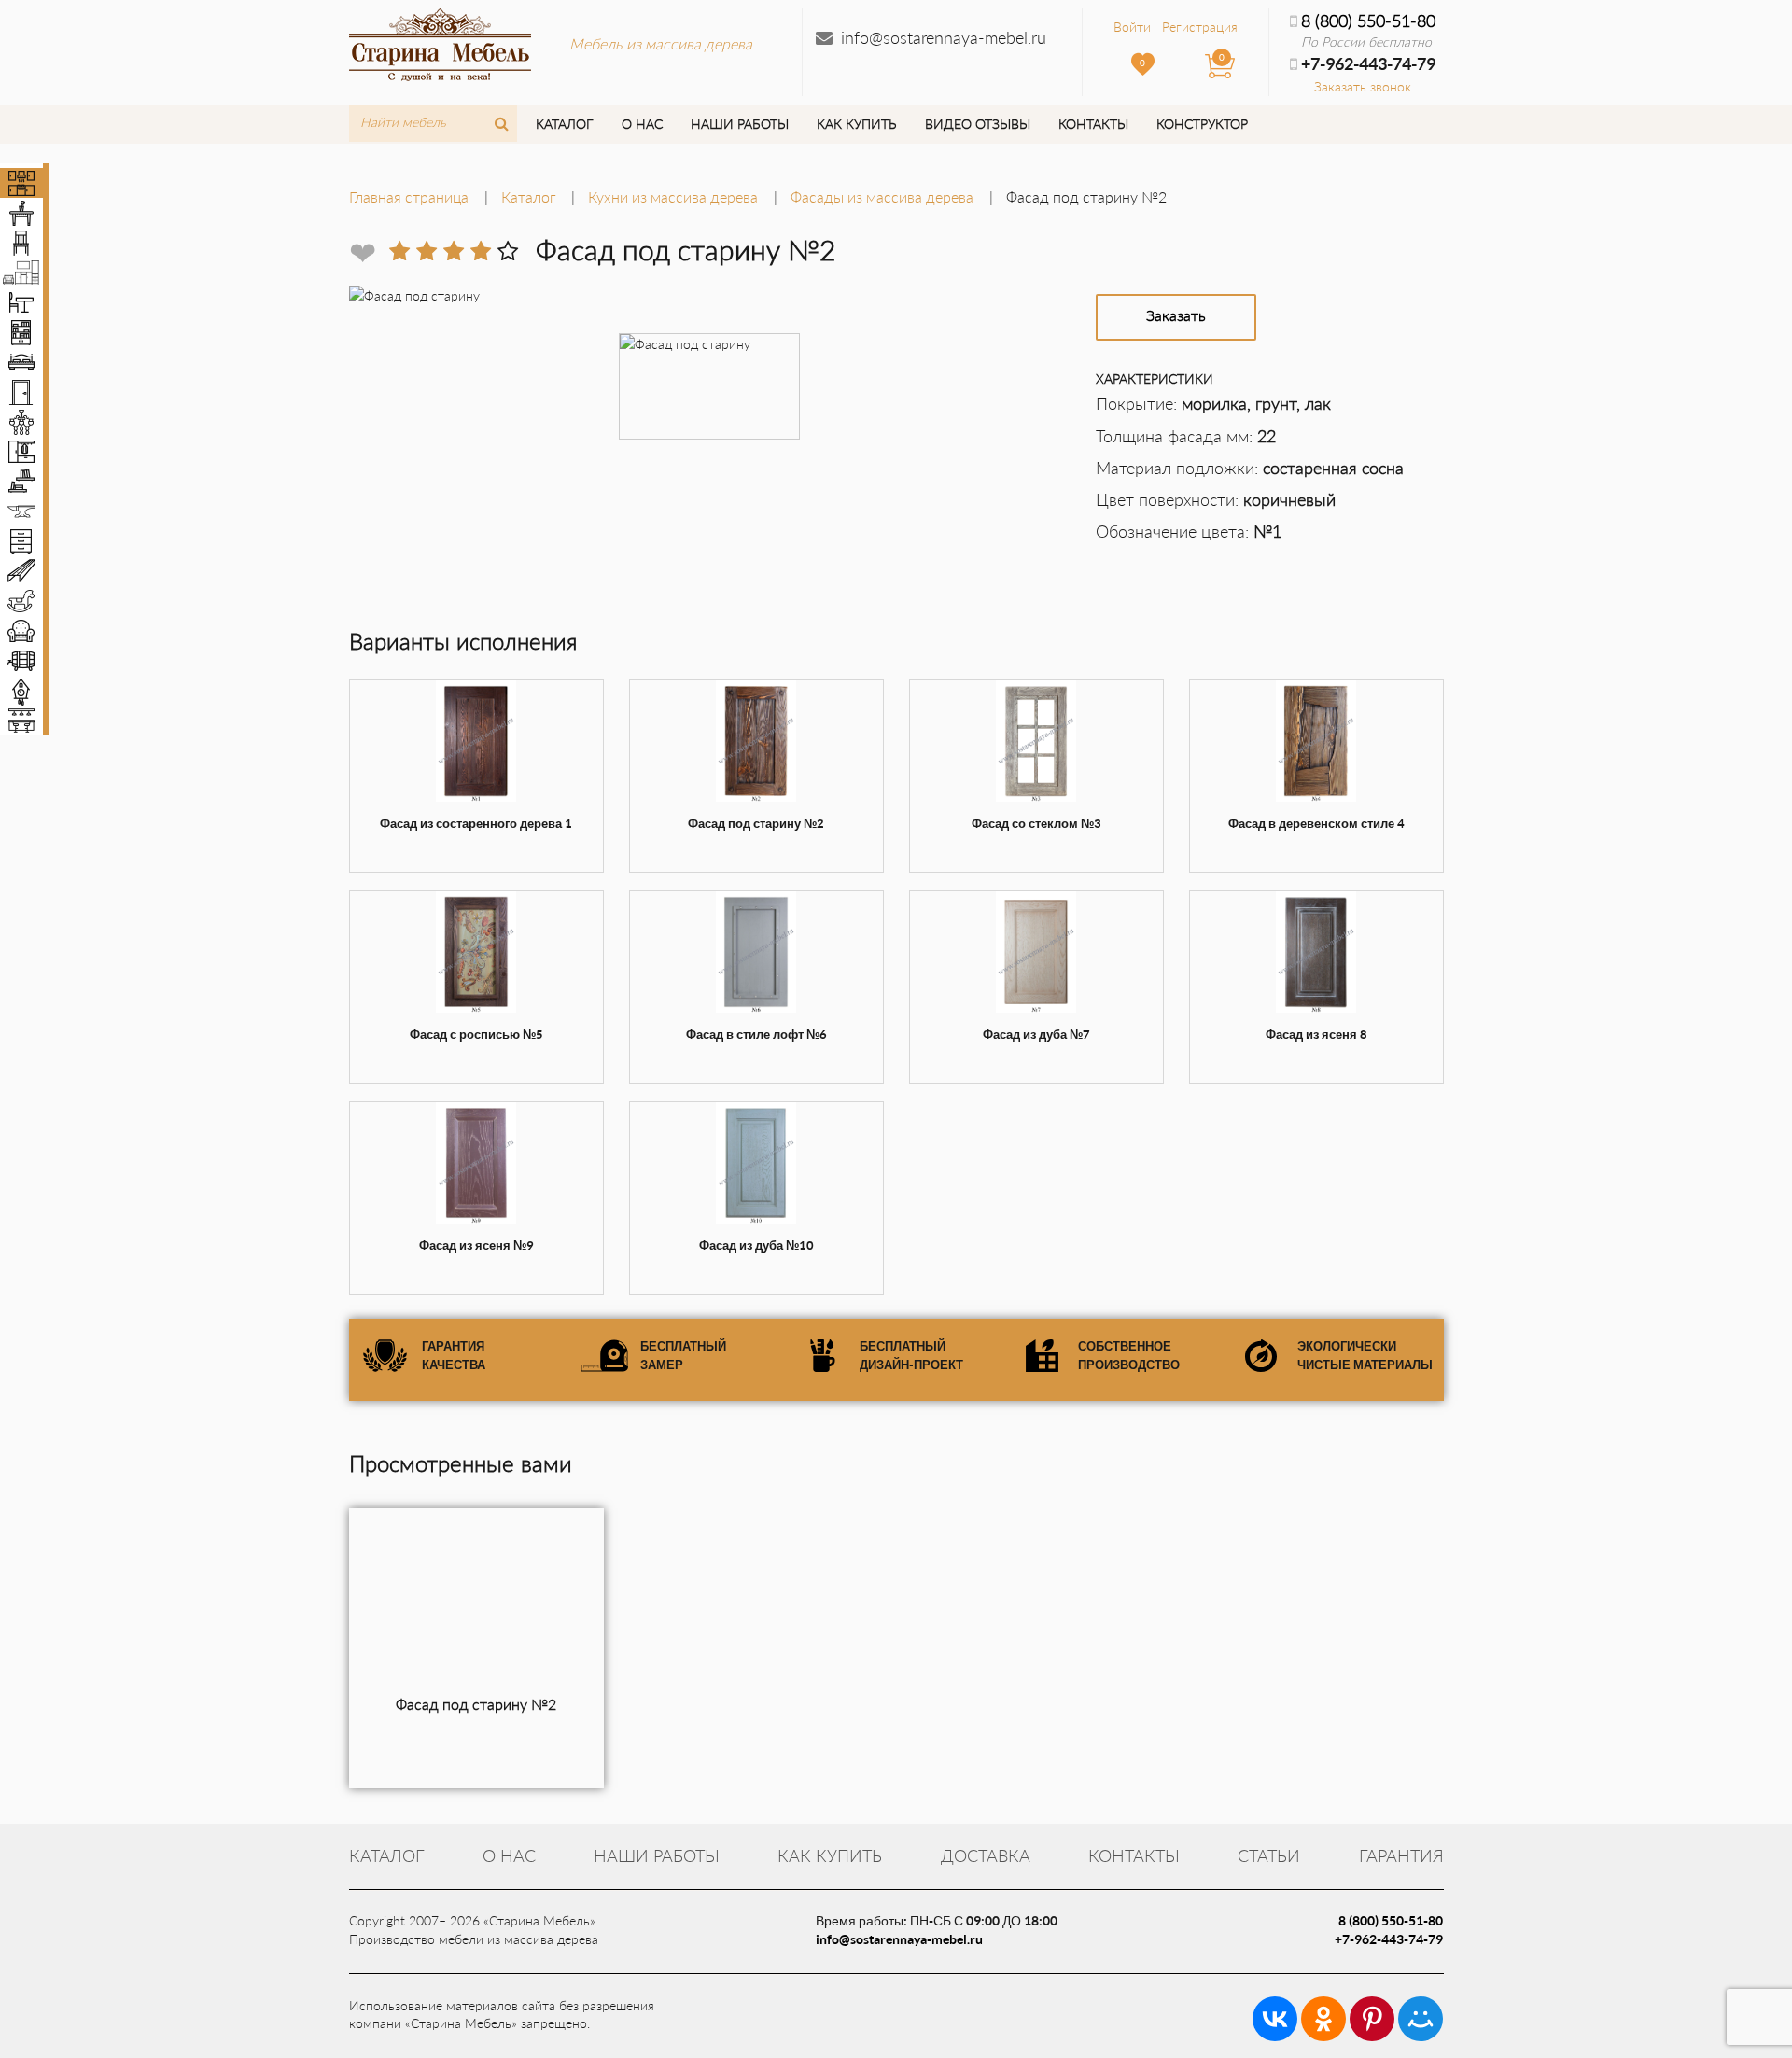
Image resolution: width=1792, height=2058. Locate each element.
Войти (1132, 27)
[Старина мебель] (440, 42)
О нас (642, 124)
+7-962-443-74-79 (1389, 1939)
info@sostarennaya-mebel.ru (944, 37)
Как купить (856, 124)
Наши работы (740, 124)
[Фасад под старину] (476, 1602)
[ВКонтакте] (1275, 2019)
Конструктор (1202, 124)
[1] (399, 251)
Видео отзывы (978, 124)
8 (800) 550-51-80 (1368, 21)
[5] (508, 251)
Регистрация (1200, 27)
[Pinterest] (1372, 2019)
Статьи (1269, 1855)
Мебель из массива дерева (661, 43)
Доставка (986, 1855)
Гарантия (1401, 1855)
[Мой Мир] (1421, 2019)
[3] (454, 251)
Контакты (1093, 124)
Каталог (564, 124)
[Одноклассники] (1323, 2019)
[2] (427, 251)
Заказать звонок (1363, 86)
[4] (481, 251)
